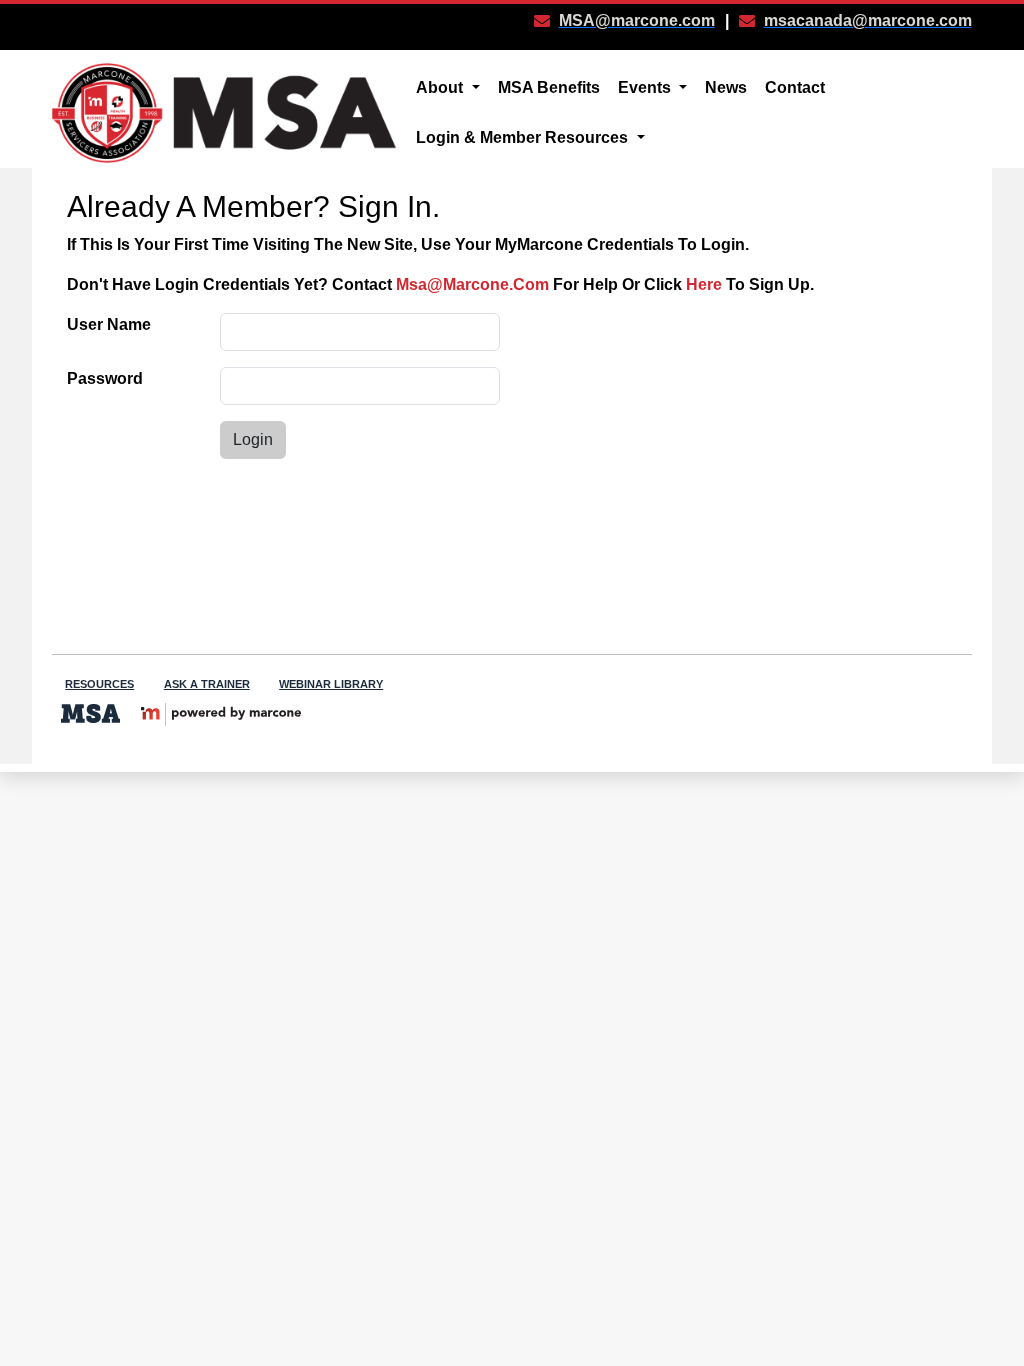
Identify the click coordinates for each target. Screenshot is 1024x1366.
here (704, 284)
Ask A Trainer (207, 684)
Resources (99, 684)
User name (109, 324)
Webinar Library (331, 684)
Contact (795, 87)
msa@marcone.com (472, 284)
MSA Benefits (549, 87)
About (441, 87)
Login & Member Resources (524, 137)
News (726, 87)
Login (253, 439)
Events (646, 87)
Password (105, 378)
